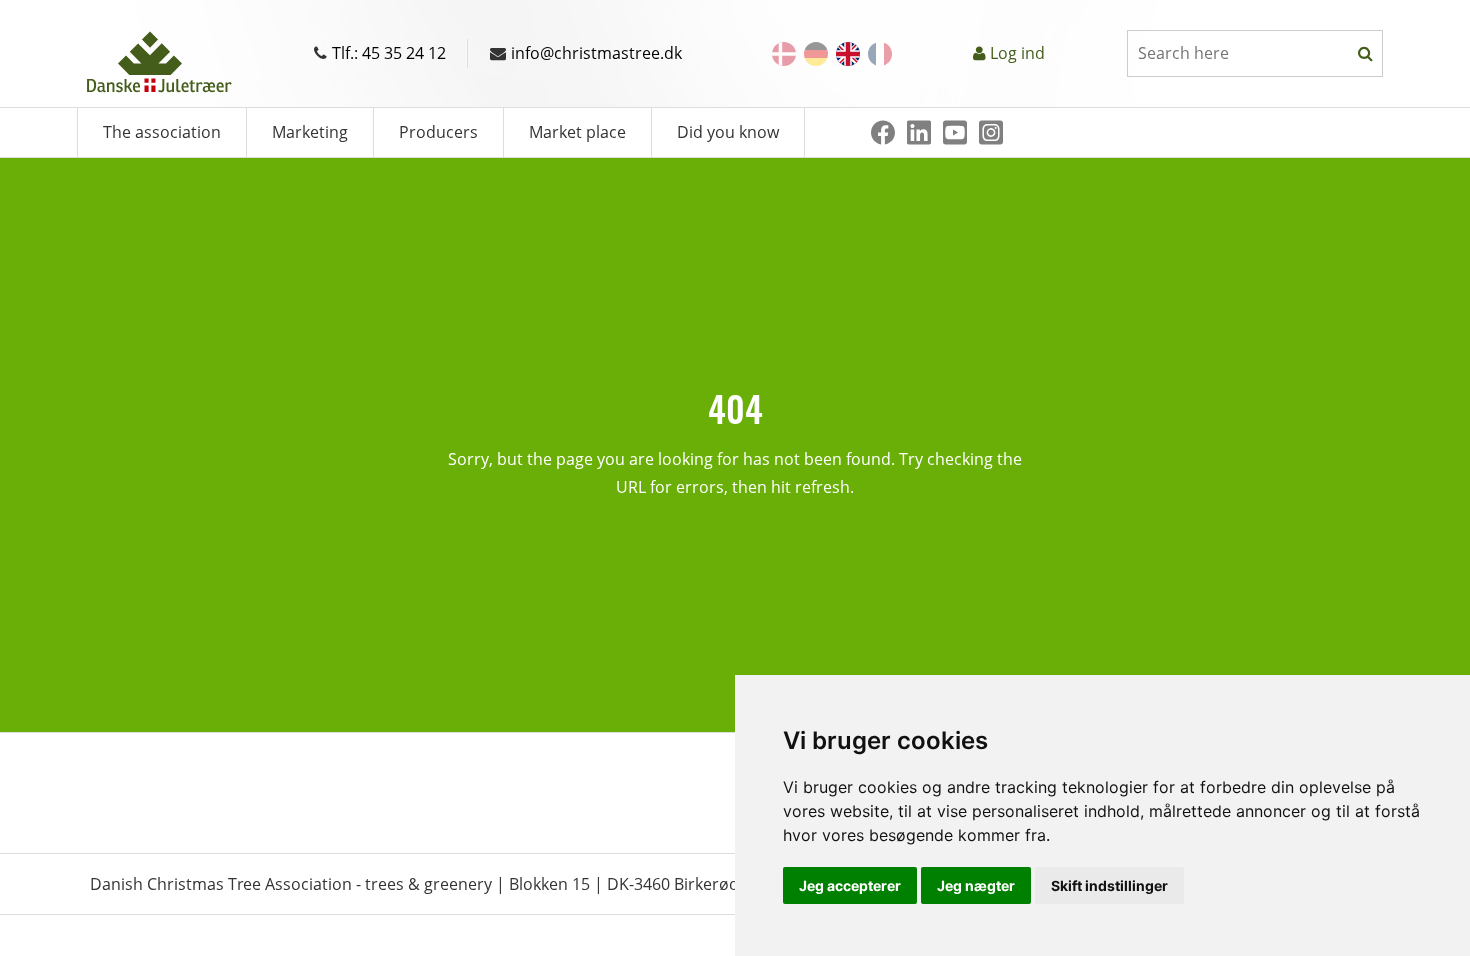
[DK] (784, 54)
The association (162, 132)
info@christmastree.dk (596, 53)
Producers (438, 132)
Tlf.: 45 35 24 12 (389, 53)
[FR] (880, 54)
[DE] (816, 54)
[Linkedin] (919, 132)
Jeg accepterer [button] (850, 885)
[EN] (848, 54)
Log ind (1017, 53)
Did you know (728, 132)
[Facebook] (883, 132)
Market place (577, 132)
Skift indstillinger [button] (1109, 885)
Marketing (310, 132)
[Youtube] (955, 132)
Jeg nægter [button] (976, 885)
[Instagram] (991, 132)
